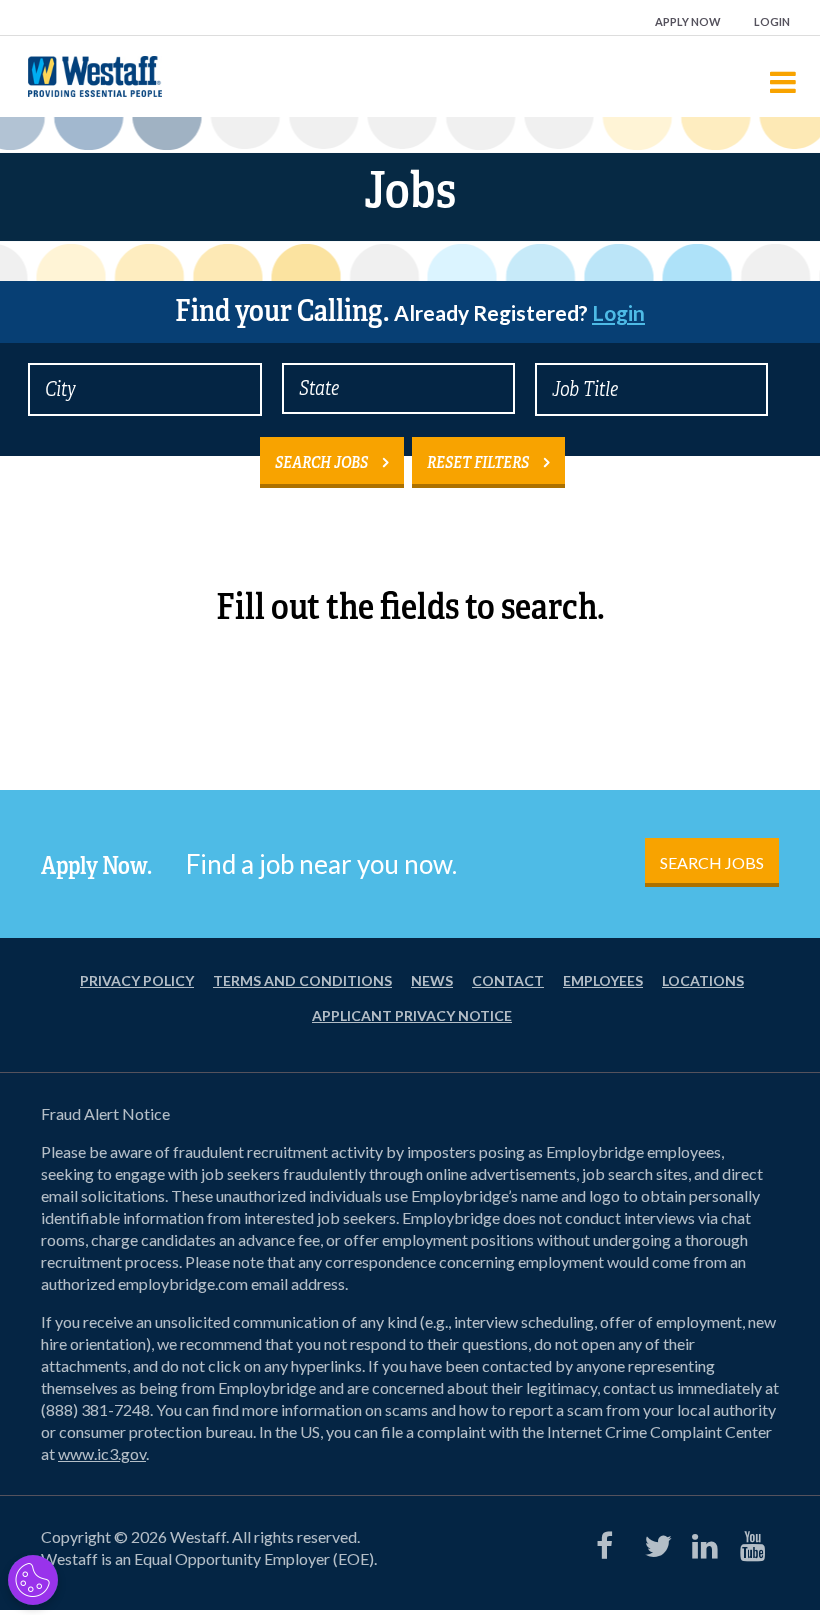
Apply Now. (96, 866)
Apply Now (688, 21)
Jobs (410, 190)
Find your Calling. (410, 311)
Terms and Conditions (302, 980)
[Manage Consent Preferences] (33, 1580)
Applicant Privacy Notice (412, 1015)
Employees (603, 980)
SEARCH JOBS (712, 862)
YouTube (749, 1541)
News (432, 980)
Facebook (605, 1541)
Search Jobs (321, 462)
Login (772, 21)
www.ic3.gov (102, 1453)
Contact (508, 980)
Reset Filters (478, 462)
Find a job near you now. (321, 864)
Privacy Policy (137, 980)
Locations (703, 980)
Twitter (653, 1541)
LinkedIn (701, 1541)
